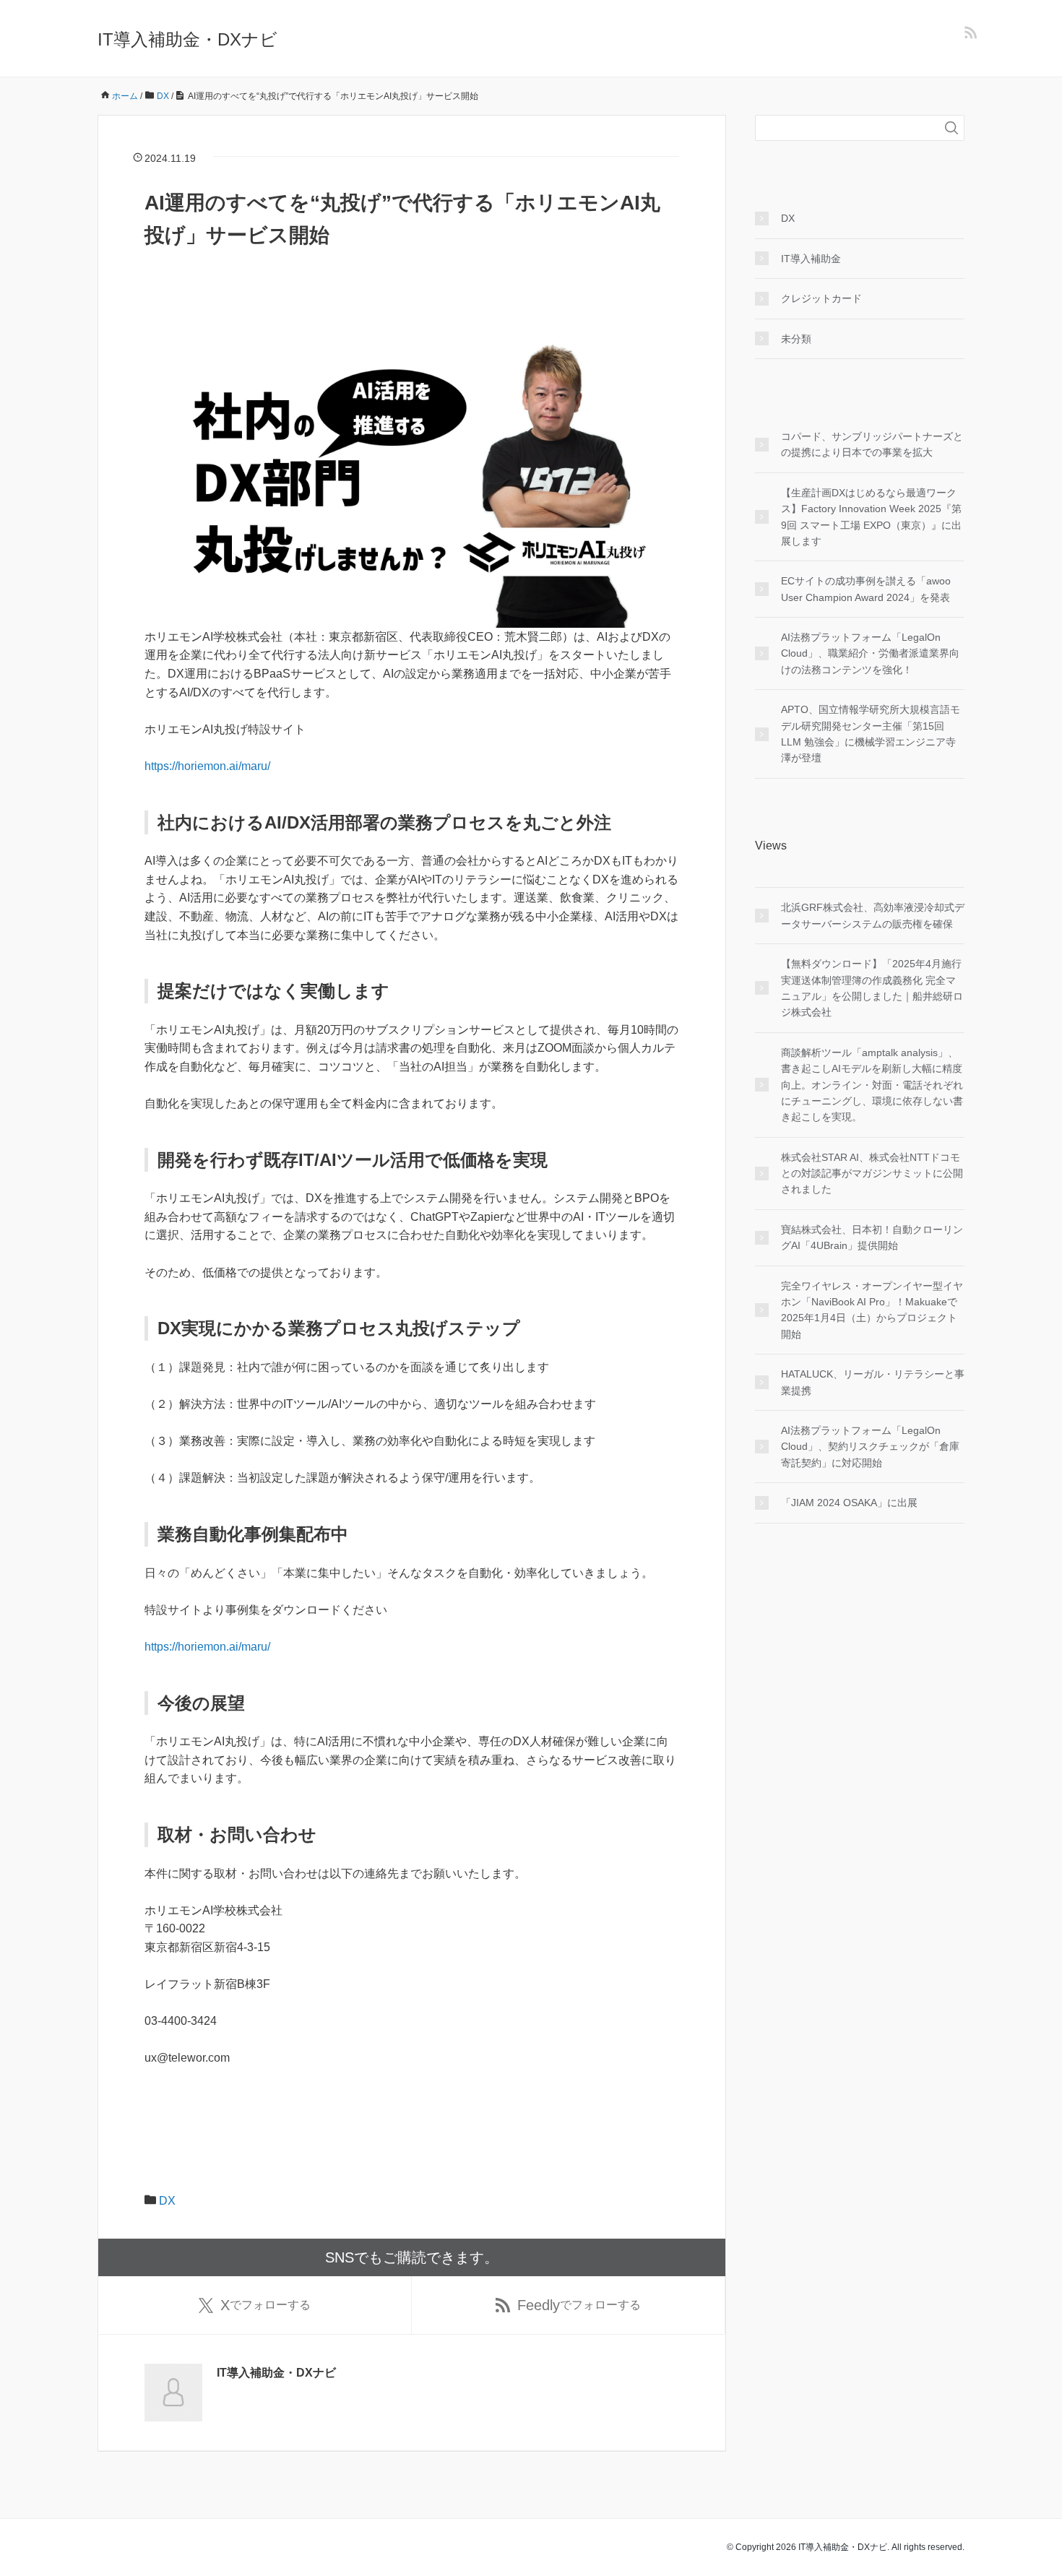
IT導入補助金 (811, 259)
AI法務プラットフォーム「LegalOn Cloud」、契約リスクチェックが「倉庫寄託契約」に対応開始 (870, 1447)
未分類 (796, 339)
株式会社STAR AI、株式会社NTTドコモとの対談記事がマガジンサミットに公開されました (872, 1174)
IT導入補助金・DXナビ (187, 39)
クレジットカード (821, 298)
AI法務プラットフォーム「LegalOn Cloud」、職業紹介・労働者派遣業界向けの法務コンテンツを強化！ (870, 653)
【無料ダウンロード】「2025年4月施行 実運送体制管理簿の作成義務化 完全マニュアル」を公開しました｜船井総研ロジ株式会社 (872, 988)
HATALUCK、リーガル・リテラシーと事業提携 (873, 1382)
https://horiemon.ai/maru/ (207, 766)
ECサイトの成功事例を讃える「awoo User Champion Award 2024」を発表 (866, 589)
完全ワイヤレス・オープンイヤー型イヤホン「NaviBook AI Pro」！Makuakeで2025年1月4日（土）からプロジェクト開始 (872, 1310)
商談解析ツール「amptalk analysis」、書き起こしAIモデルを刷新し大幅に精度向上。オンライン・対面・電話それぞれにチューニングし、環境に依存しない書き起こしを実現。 (872, 1085)
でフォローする (265, 2305)
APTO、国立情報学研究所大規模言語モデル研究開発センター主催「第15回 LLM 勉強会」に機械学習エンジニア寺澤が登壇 (871, 734)
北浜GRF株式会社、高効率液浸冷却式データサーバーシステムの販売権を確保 (873, 915)
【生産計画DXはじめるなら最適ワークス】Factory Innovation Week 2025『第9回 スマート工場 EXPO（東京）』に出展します (871, 517)
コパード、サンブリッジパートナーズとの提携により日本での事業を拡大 (872, 444)
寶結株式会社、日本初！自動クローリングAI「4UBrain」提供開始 (872, 1237)
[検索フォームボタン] (951, 128)
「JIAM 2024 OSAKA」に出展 (849, 1503)
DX (167, 2201)
